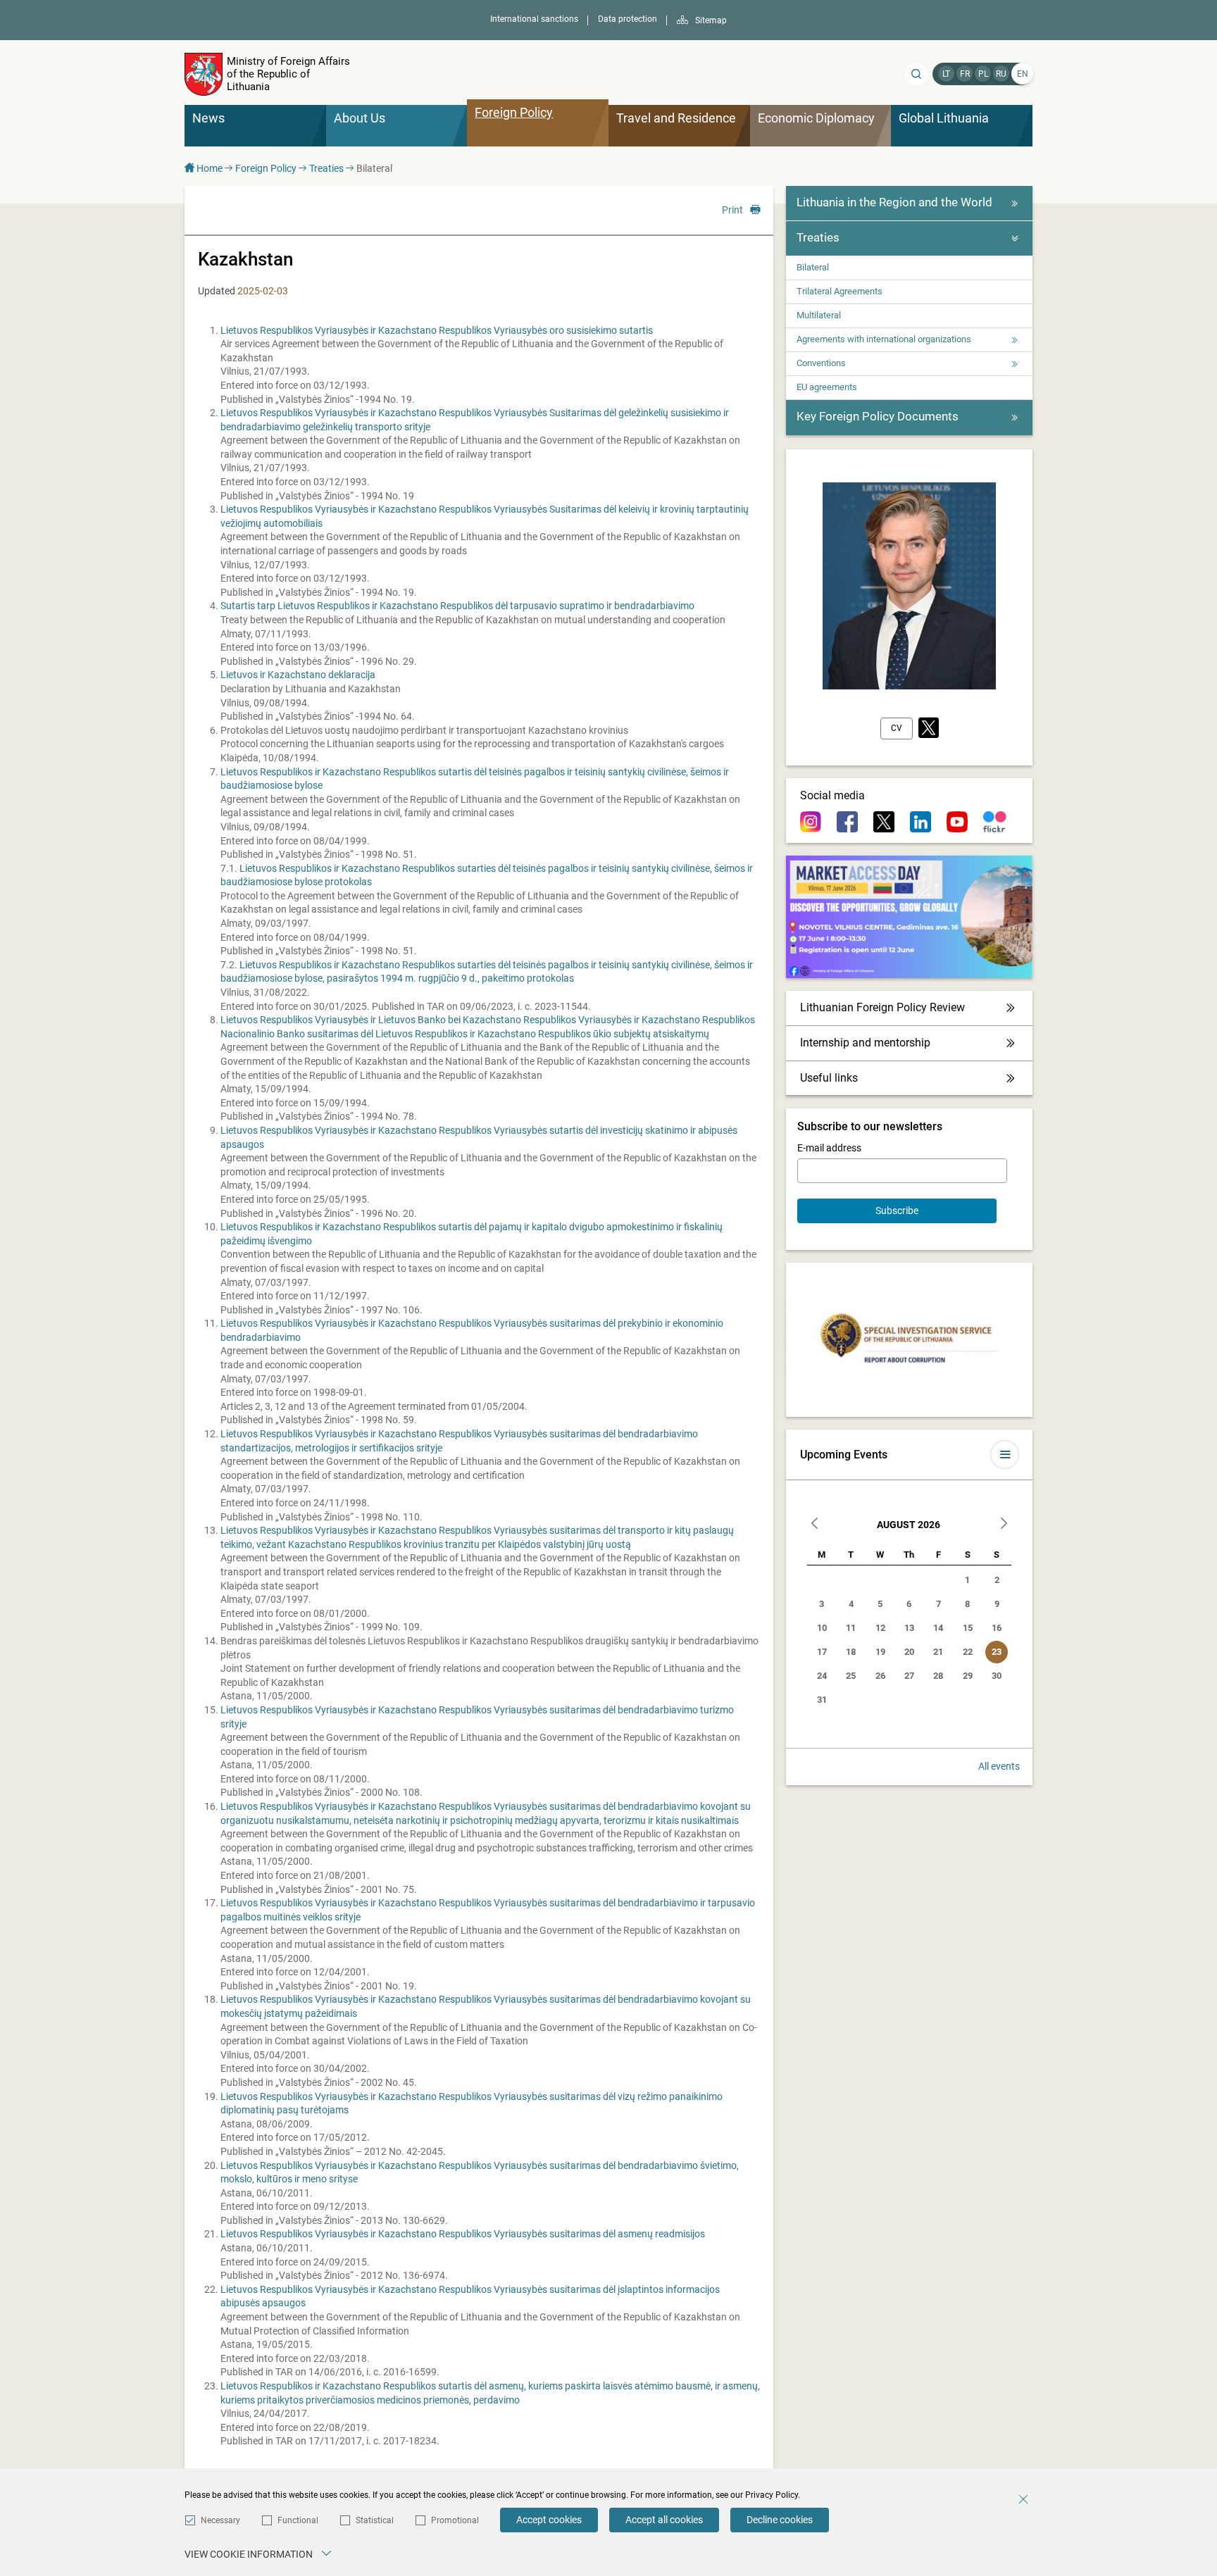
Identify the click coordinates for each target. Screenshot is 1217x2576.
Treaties (326, 168)
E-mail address (829, 1148)
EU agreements (827, 387)
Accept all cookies (664, 2520)
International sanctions (534, 19)
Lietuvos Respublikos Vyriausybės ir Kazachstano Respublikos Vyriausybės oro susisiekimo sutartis (437, 330)
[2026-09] (1004, 1525)
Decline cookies (780, 2520)
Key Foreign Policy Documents (878, 416)
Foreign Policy (266, 168)
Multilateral (819, 315)
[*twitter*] (929, 729)
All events (999, 1766)
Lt (946, 74)
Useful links (829, 1078)
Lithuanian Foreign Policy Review (882, 1007)
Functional (298, 2520)
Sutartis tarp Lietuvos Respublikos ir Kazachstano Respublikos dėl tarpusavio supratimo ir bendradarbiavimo (457, 606)
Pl (983, 74)
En (1023, 74)
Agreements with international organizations (884, 339)
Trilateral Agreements (840, 291)
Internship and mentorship (865, 1043)
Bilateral (813, 267)
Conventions (821, 363)
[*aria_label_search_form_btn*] (916, 74)
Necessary (220, 2520)
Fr (965, 74)
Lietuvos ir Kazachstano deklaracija (298, 675)
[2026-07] (815, 1525)
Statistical (375, 2520)
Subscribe (897, 1211)
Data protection (628, 19)
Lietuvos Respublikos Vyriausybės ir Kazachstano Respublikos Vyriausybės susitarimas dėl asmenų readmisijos (463, 2234)
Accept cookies (549, 2520)
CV (897, 728)
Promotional (455, 2520)
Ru (1001, 74)
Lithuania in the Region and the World (894, 202)
